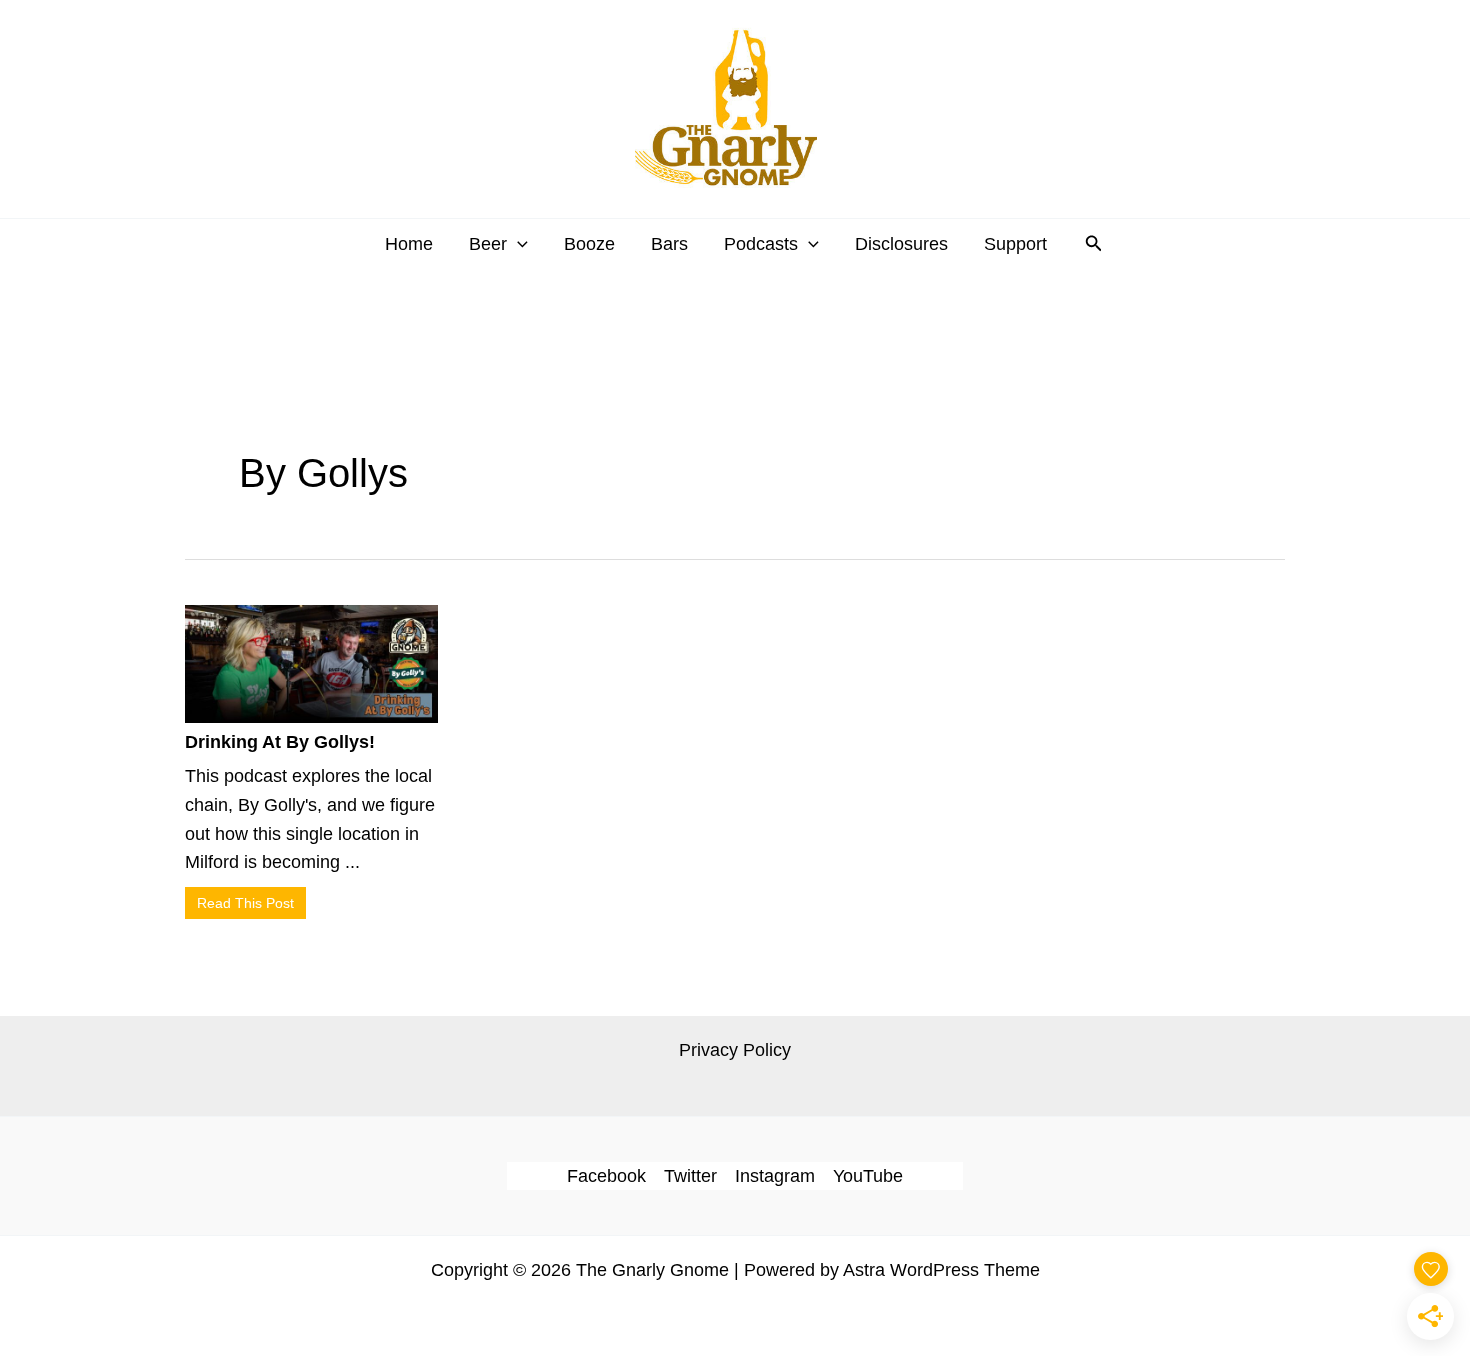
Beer (488, 244)
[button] (517, 244)
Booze (589, 244)
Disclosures (901, 244)
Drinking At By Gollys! (280, 742)
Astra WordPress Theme (941, 1270)
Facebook (606, 1176)
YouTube (868, 1176)
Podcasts (761, 244)
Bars (669, 244)
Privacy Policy (735, 1050)
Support (1015, 244)
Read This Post (245, 903)
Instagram (775, 1176)
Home (409, 244)
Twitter (690, 1176)
